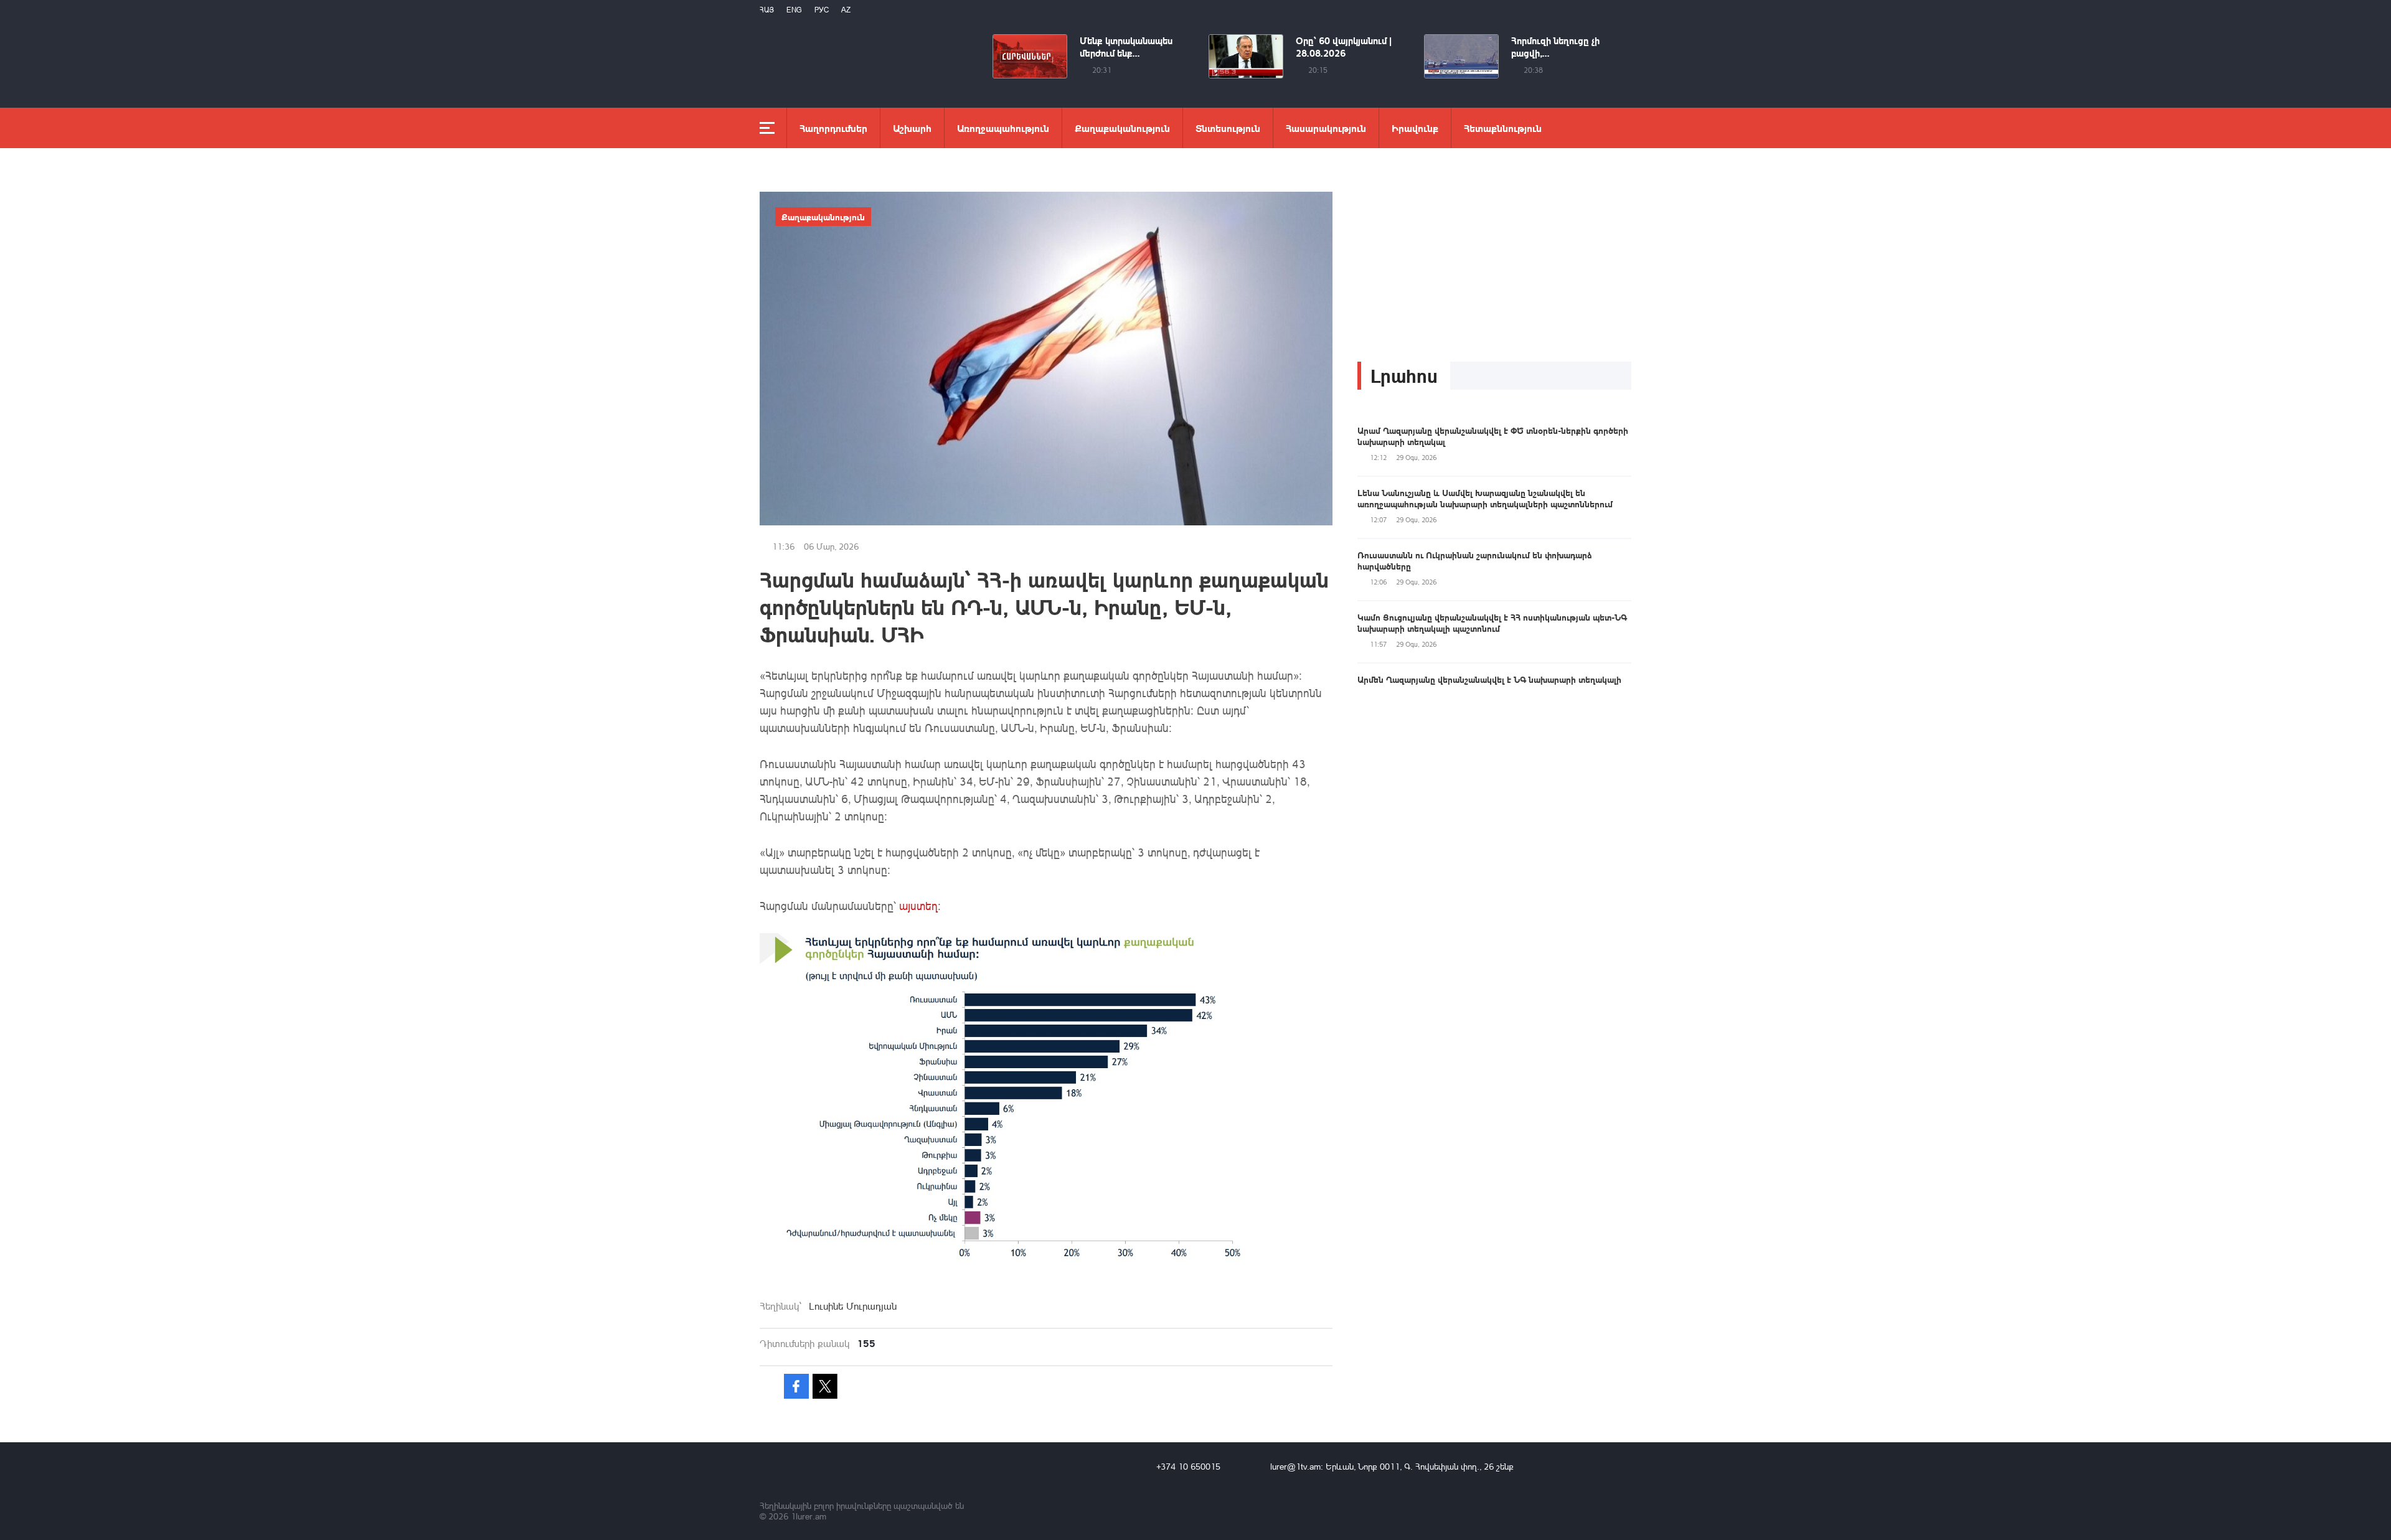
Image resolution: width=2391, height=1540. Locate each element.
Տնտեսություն (1228, 128)
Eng (794, 10)
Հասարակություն (1326, 128)
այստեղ (918, 906)
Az (846, 10)
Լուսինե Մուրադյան (853, 1306)
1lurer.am (809, 1516)
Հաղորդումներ (833, 128)
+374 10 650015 (1188, 1466)
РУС (822, 10)
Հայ (767, 10)
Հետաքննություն (1503, 128)
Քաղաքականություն (1122, 128)
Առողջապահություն (1003, 128)
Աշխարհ (912, 128)
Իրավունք (1415, 128)
